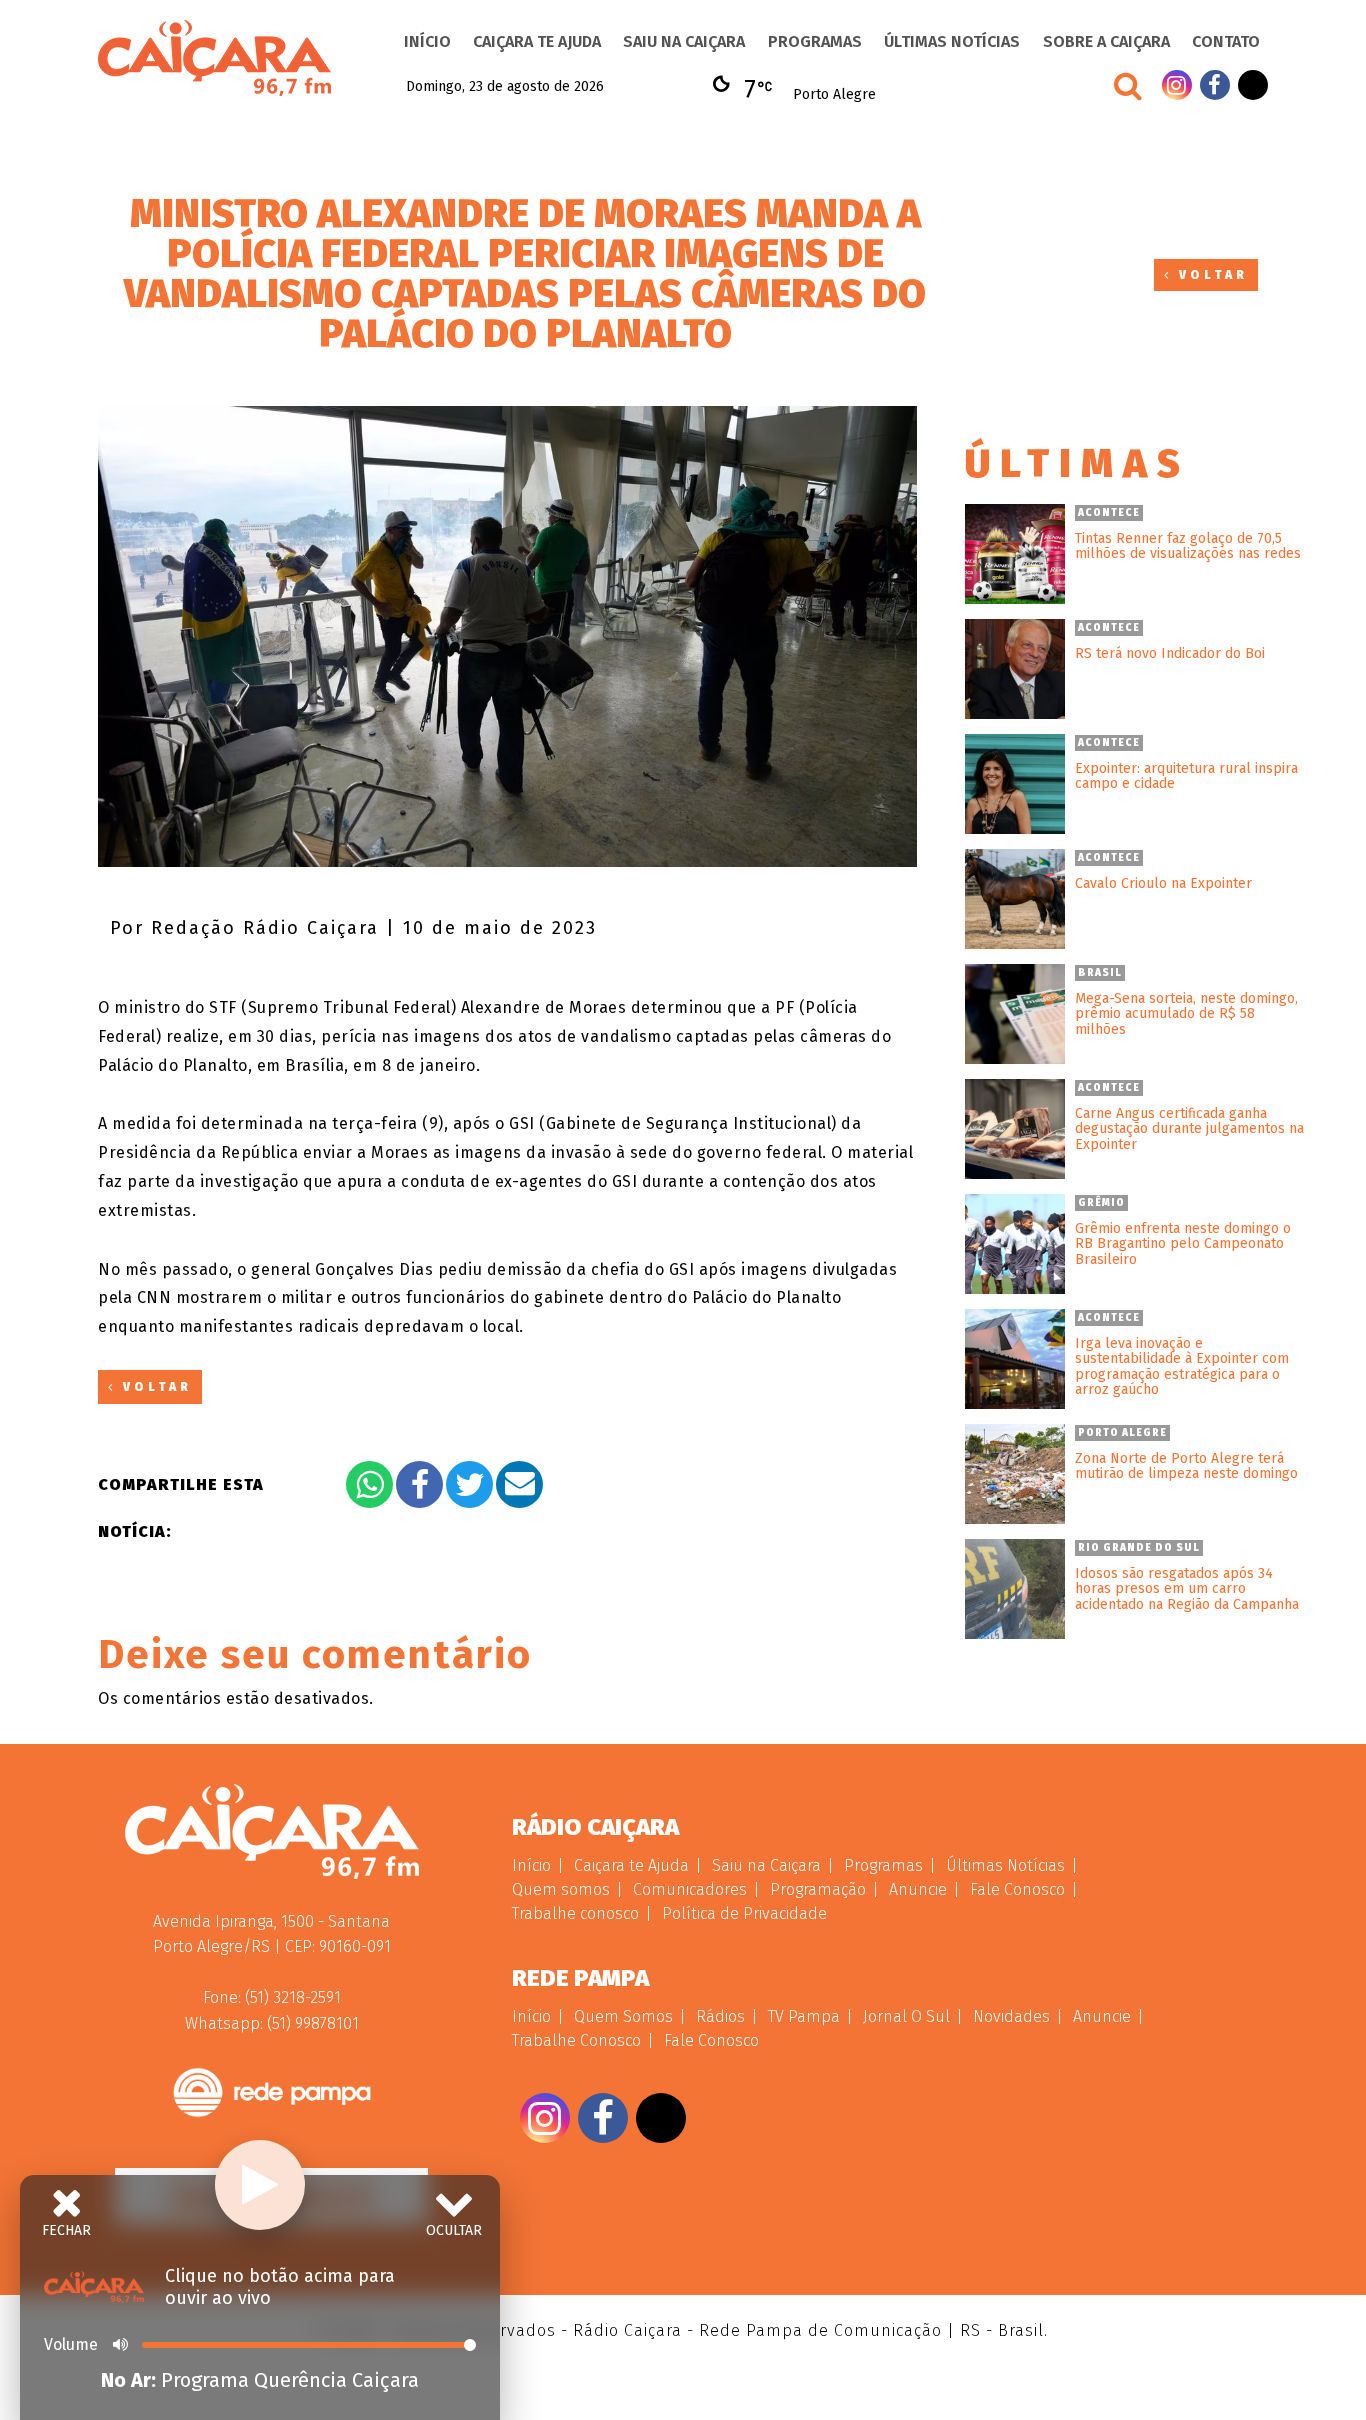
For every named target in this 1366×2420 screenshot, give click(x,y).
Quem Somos (623, 2016)
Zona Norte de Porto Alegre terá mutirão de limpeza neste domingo (1186, 1466)
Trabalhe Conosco (576, 2040)
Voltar (1210, 275)
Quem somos (561, 1889)
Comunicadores (690, 1889)
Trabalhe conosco (575, 1913)
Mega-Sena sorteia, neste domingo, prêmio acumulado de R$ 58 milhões (1186, 1014)
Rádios (720, 2016)
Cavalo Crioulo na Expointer (1163, 883)
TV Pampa (804, 2016)
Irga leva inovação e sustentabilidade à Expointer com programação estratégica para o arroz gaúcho (1182, 1367)
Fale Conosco (1017, 1889)
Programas (815, 41)
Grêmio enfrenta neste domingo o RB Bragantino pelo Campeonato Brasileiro (1183, 1244)
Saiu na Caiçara (684, 41)
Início (427, 41)
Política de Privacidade (744, 1913)
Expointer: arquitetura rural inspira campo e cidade (1186, 776)
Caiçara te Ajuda (537, 41)
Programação (818, 1889)
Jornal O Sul (906, 2016)
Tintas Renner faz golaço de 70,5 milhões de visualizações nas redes (1188, 546)
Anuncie (918, 1889)
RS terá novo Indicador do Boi (1170, 653)
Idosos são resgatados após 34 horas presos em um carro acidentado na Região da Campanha (1187, 1589)
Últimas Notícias (952, 41)
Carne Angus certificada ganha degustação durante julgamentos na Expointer (1189, 1129)
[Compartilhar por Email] (519, 1484)
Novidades (1011, 2016)
